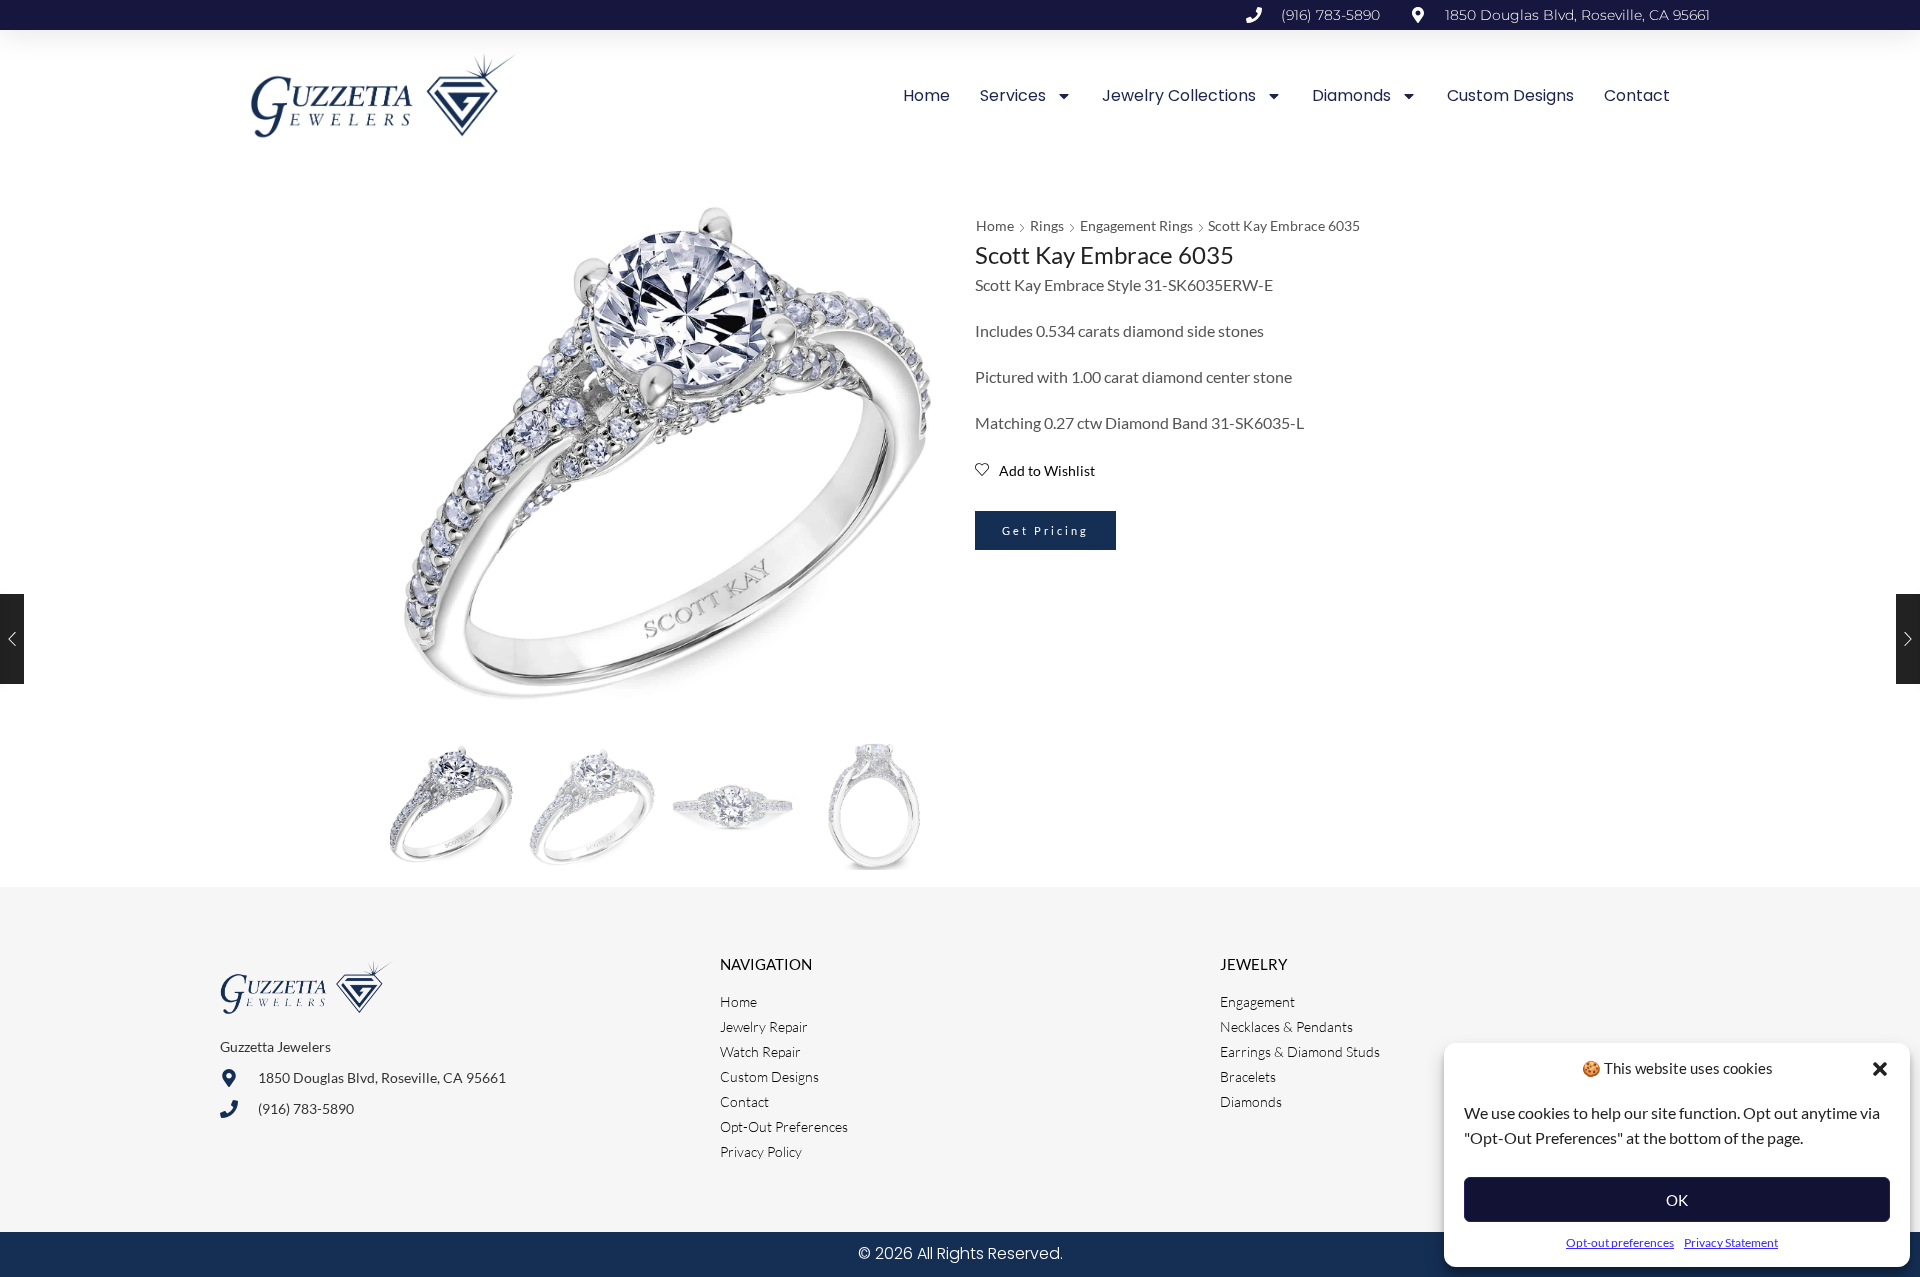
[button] (1880, 1069)
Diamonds (1351, 95)
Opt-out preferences (1620, 1242)
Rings (1047, 225)
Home (926, 95)
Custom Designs (1510, 95)
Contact (1637, 95)
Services (1013, 95)
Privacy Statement (1731, 1242)
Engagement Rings (1136, 225)
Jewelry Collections (1179, 95)
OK (1677, 1200)
